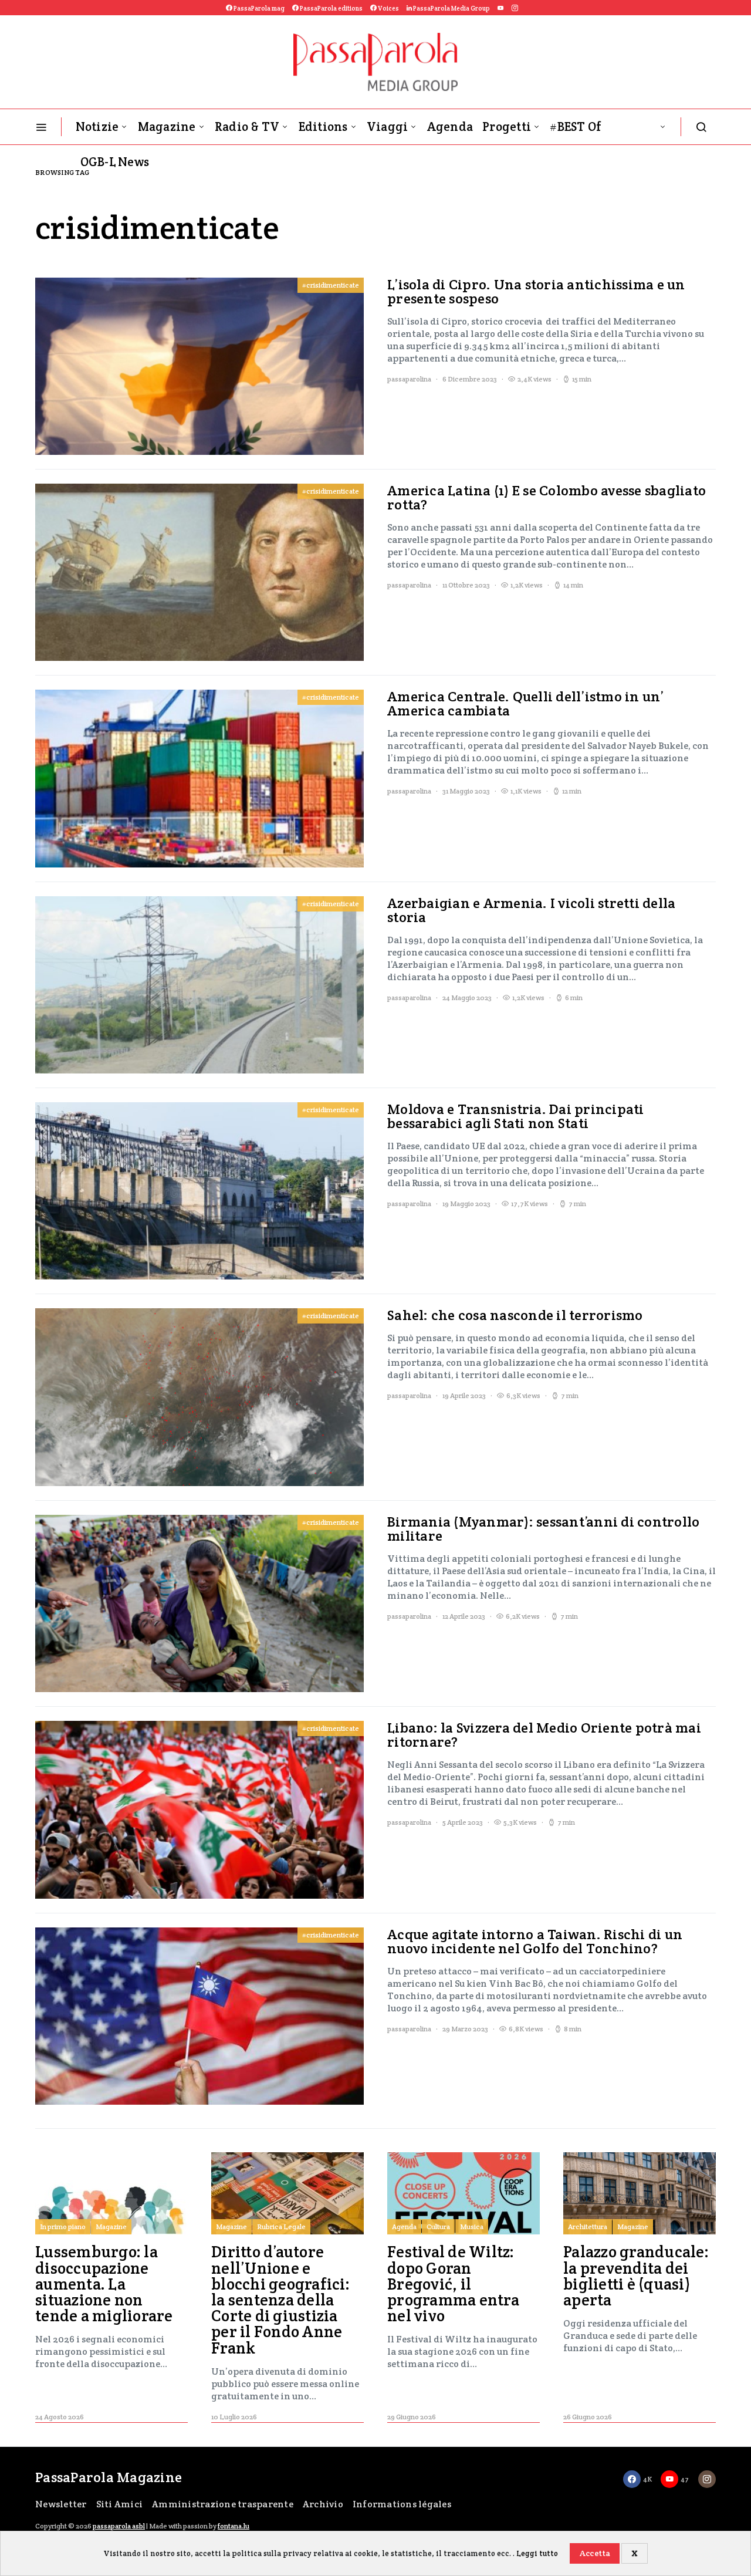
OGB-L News (115, 162)
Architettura (588, 2226)
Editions (323, 126)
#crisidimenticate (331, 285)
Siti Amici (120, 2504)
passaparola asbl (119, 2526)
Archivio (323, 2504)
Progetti (507, 126)
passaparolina (409, 379)
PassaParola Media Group (451, 8)
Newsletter (61, 2504)
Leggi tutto (537, 2553)
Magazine (167, 126)
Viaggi (388, 126)
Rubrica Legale (281, 2226)
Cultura (438, 2226)
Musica (472, 2226)
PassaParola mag (258, 8)
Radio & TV (247, 126)
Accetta (595, 2553)
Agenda (450, 126)
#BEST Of (576, 126)
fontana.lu (234, 2526)
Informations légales (402, 2504)
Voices (388, 8)
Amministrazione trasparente (223, 2504)
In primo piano (63, 2226)
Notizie (97, 126)
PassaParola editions (331, 8)
